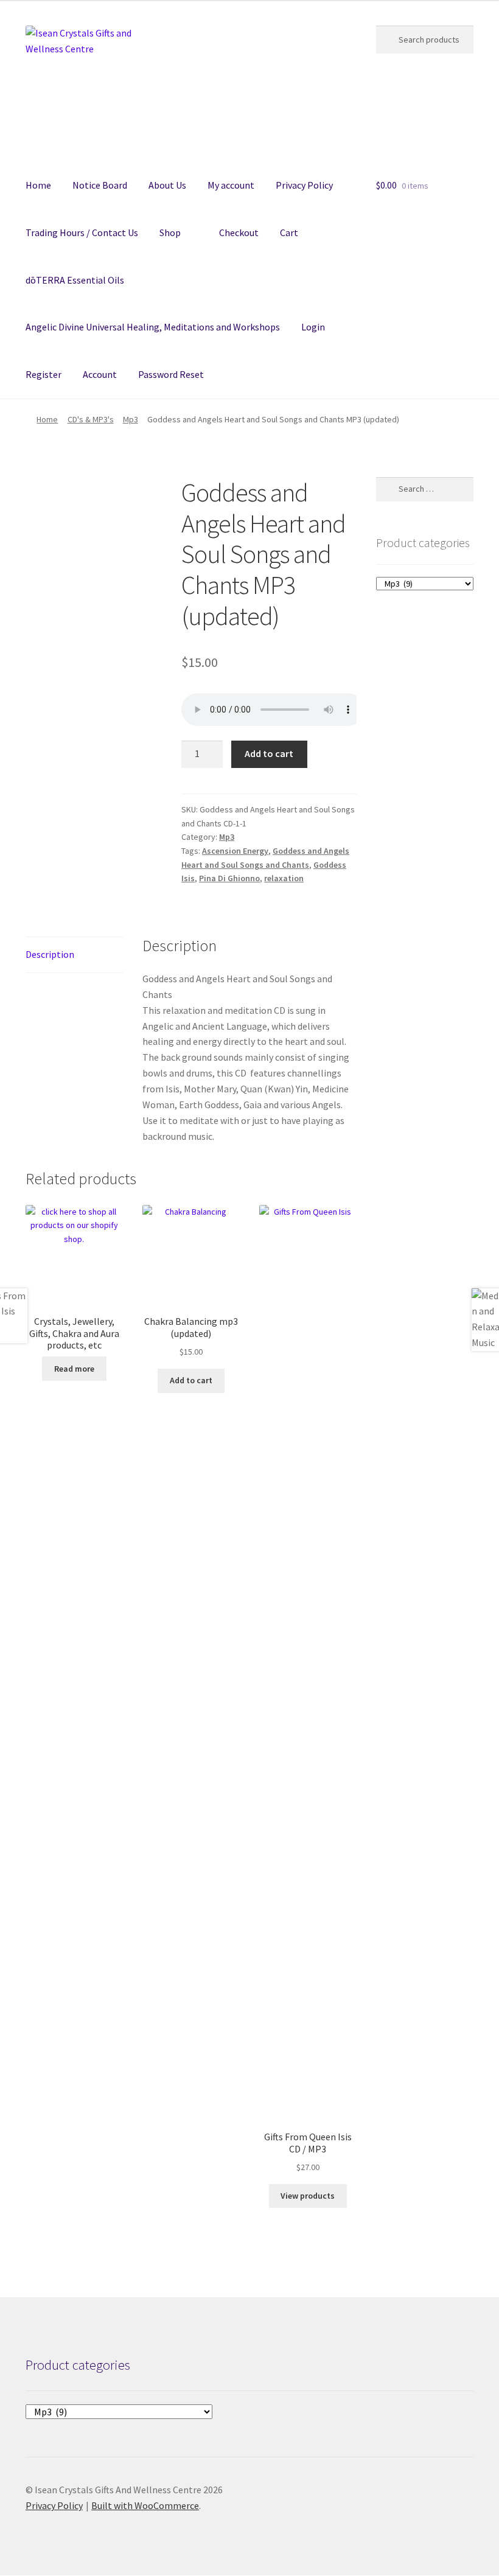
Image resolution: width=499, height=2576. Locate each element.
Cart (289, 232)
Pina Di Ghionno (229, 878)
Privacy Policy (304, 185)
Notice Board (100, 185)
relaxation (284, 878)
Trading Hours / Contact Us (82, 232)
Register (44, 374)
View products (308, 2196)
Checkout (239, 232)
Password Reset (171, 374)
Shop (170, 232)
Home (38, 185)
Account (100, 374)
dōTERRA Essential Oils (75, 280)
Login (313, 327)
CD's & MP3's (91, 419)
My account (231, 185)
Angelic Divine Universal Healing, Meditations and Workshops (153, 327)
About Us (167, 185)
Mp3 (131, 419)
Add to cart (269, 753)
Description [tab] (50, 954)
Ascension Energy (235, 851)
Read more (74, 1369)
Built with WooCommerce (145, 2505)
